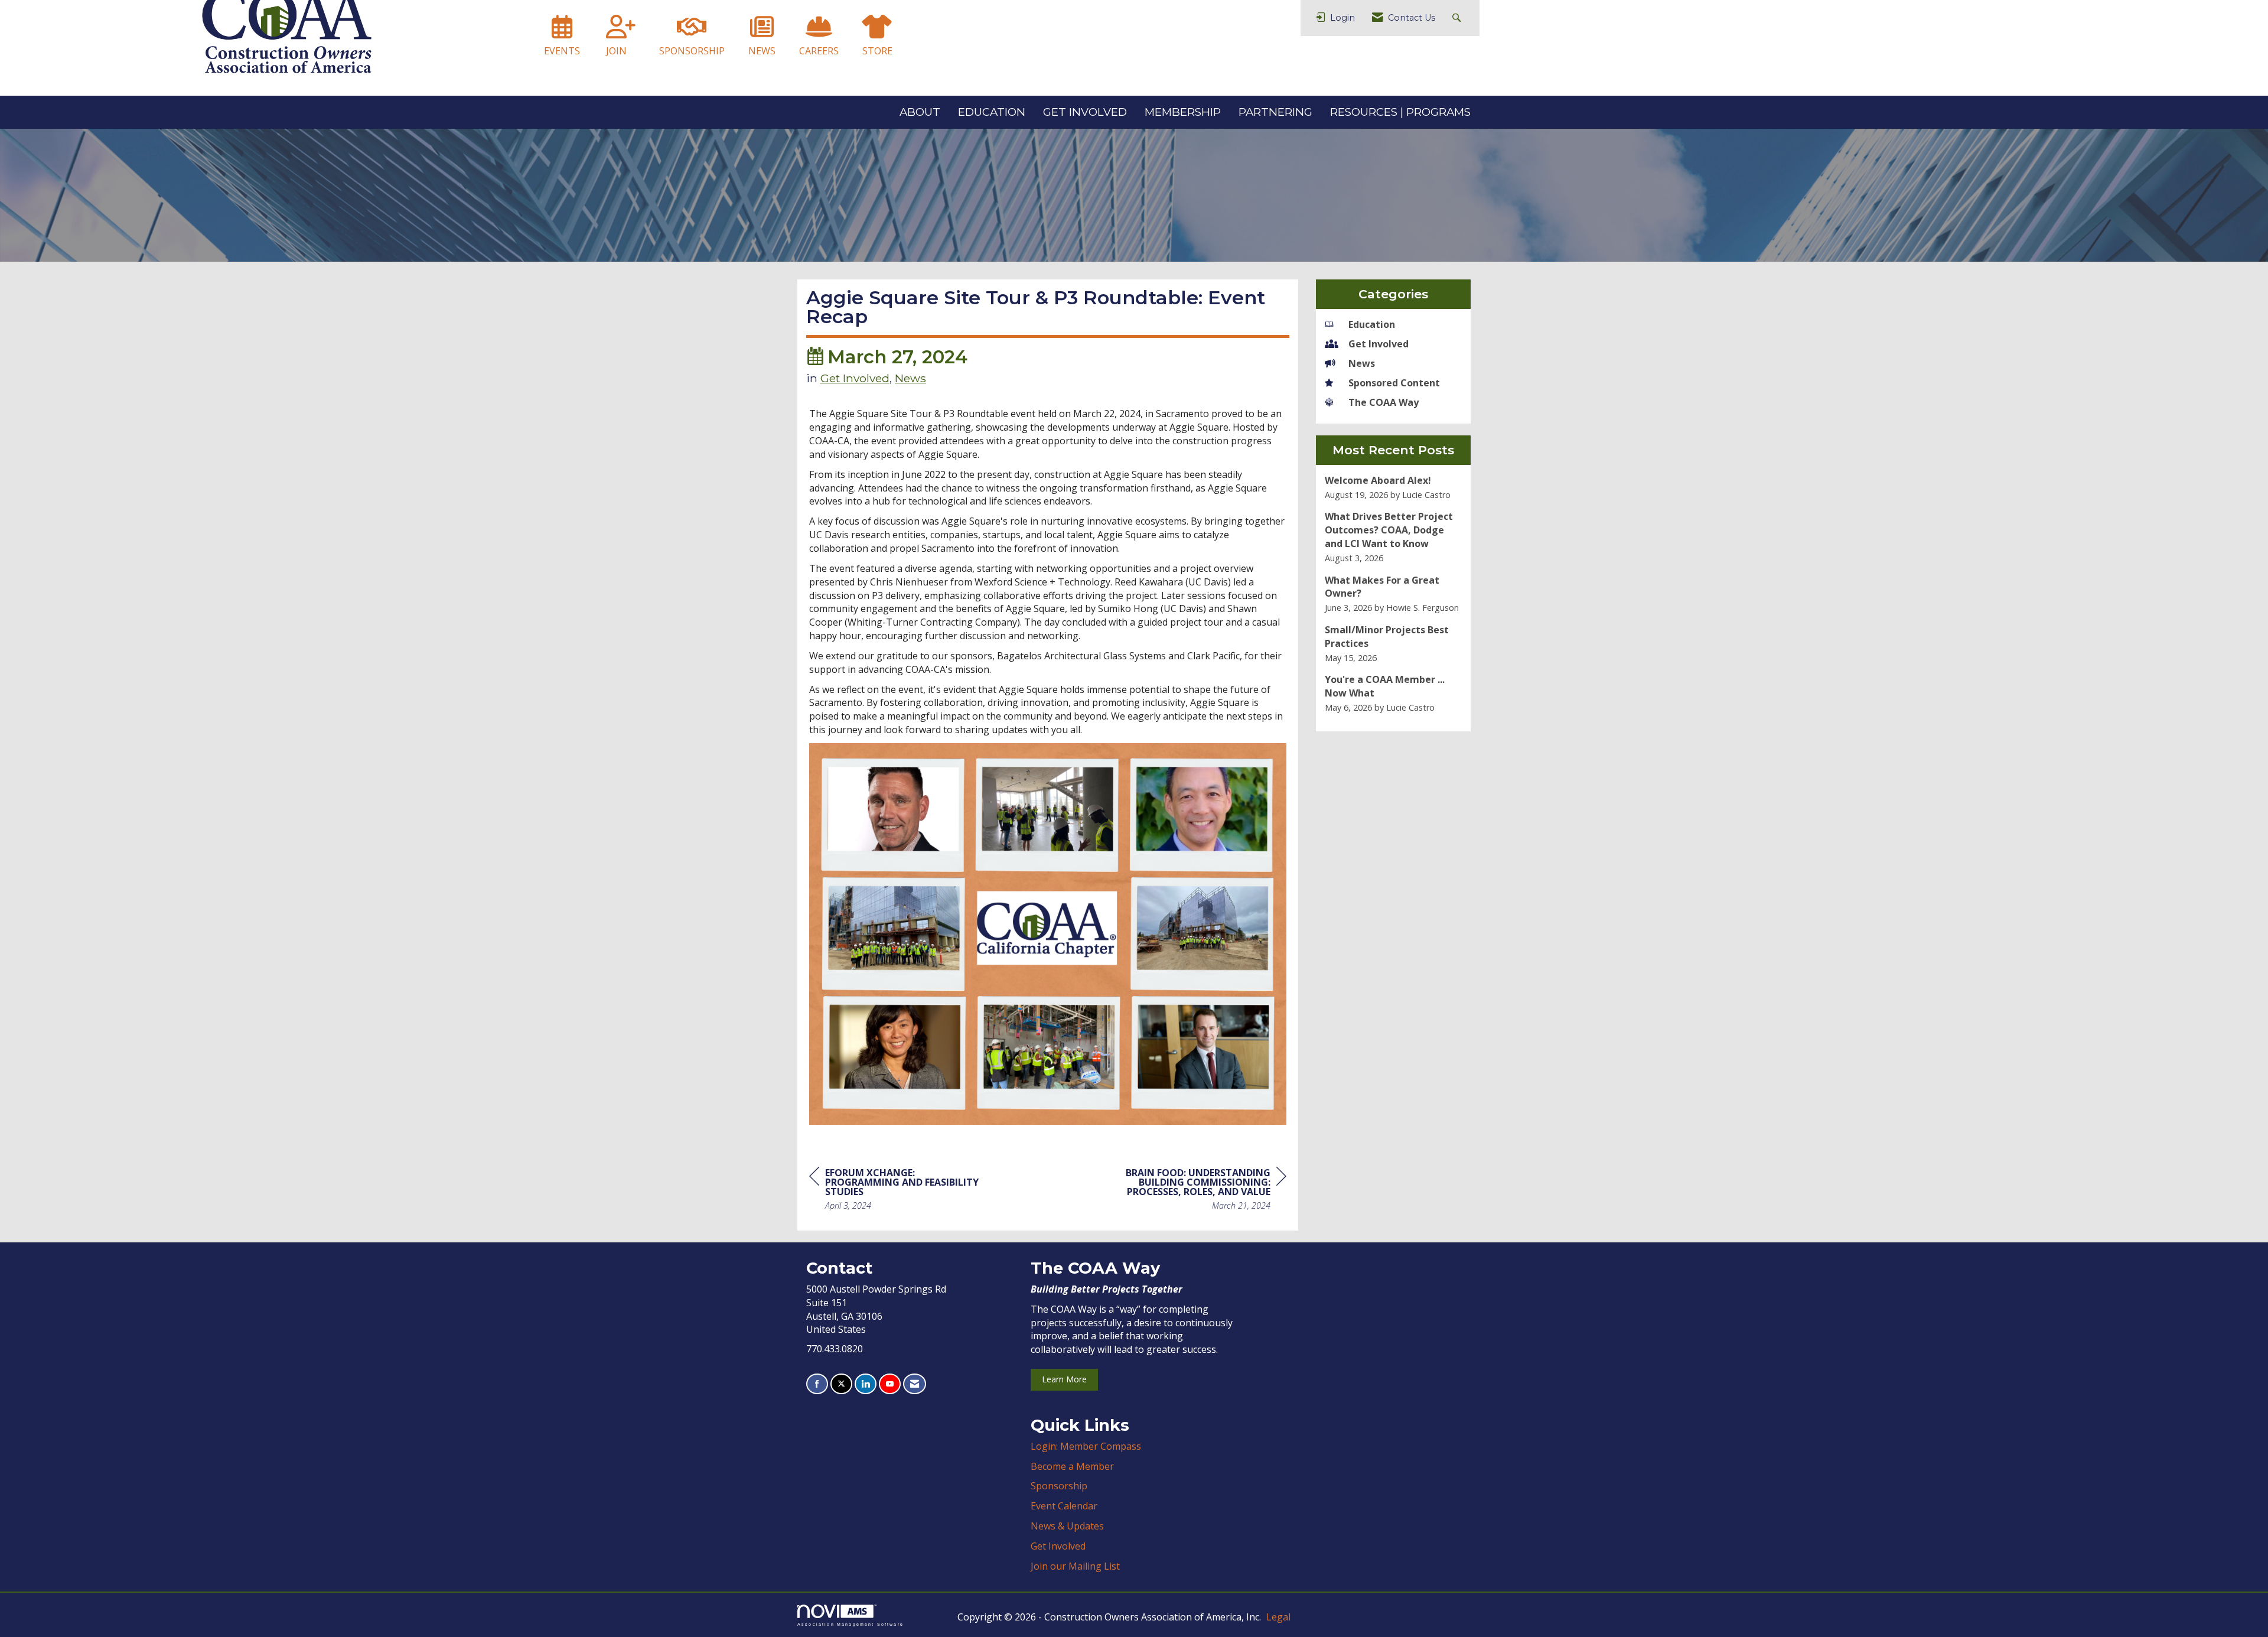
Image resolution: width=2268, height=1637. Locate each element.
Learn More (1064, 1379)
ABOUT (920, 112)
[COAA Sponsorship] (692, 32)
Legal (1278, 1617)
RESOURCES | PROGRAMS (1400, 112)
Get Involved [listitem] (1379, 344)
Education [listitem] (1372, 324)
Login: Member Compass (1086, 1446)
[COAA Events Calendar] (562, 32)
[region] (1198, 1191)
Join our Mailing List (1075, 1566)
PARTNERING (1275, 112)
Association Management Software (850, 1624)
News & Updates (1067, 1526)
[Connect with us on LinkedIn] (866, 1384)
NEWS (762, 51)
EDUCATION (992, 112)
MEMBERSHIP (1183, 112)
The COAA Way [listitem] (1384, 402)
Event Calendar (1064, 1506)
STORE (877, 51)
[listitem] (1394, 487)
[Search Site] (1458, 18)
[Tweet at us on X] (841, 1384)
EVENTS (562, 51)
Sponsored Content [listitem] (1394, 383)
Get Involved (855, 378)
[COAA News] (762, 32)
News (910, 378)
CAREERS (819, 51)
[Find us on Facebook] (817, 1384)
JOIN (616, 51)
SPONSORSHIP (692, 51)
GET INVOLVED (1085, 112)
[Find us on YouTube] (890, 1384)
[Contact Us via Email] (915, 1384)
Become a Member (1072, 1466)
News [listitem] (1362, 363)
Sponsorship (1059, 1486)
